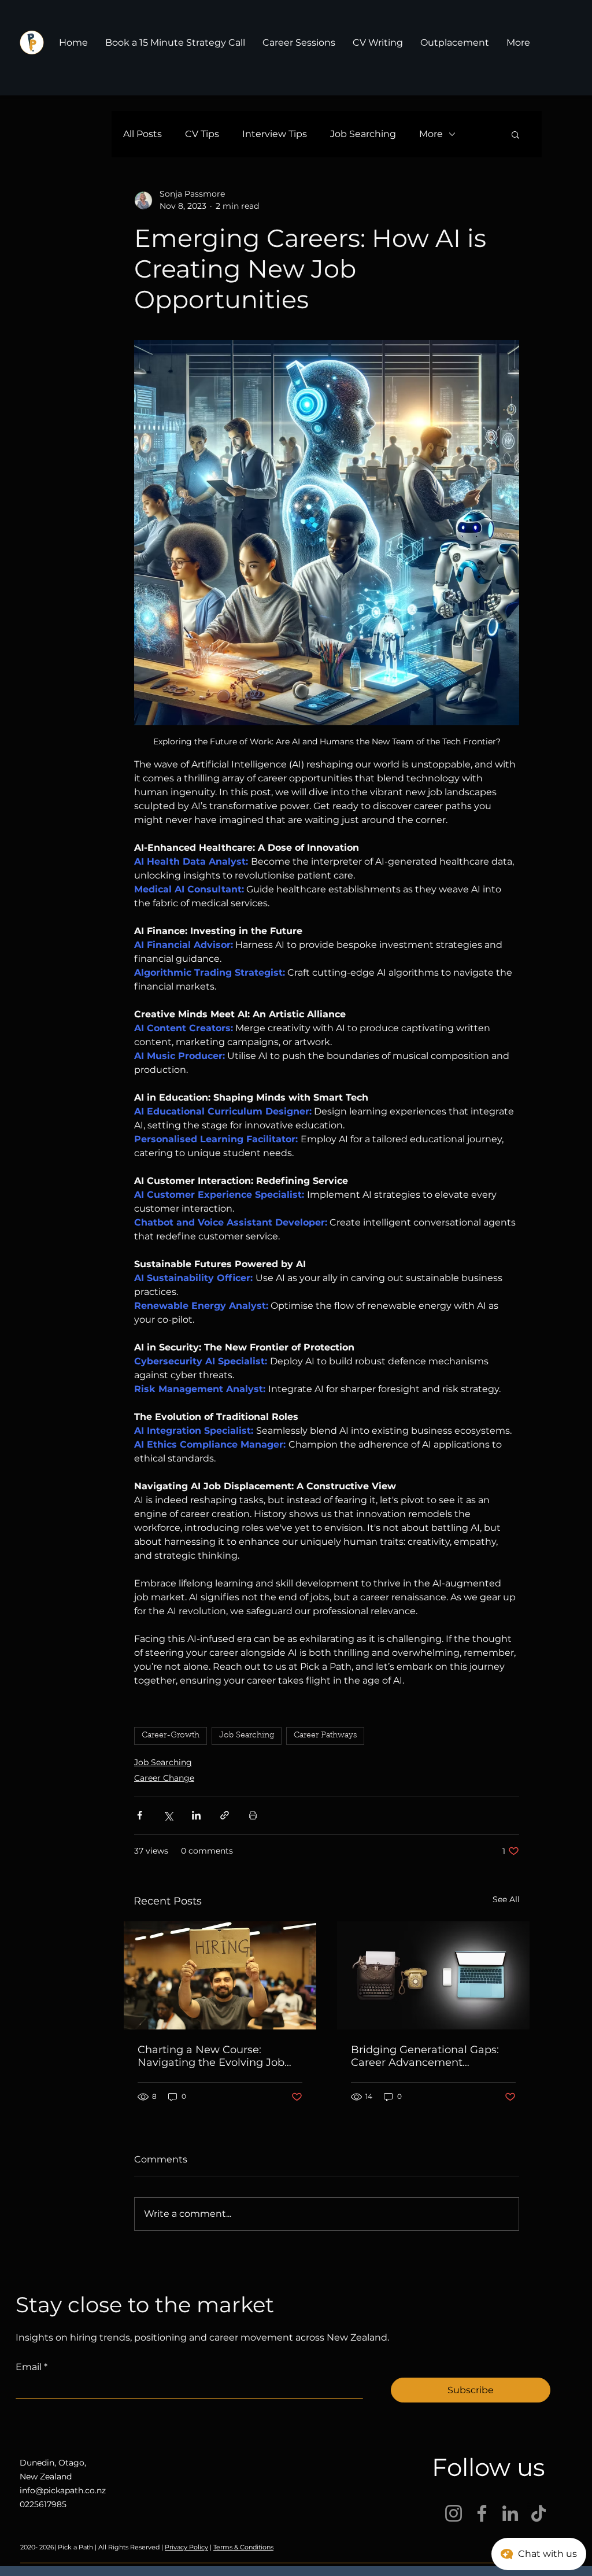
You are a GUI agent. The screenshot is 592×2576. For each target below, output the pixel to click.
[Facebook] (482, 2513)
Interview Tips (275, 134)
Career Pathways (325, 1736)
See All (506, 1899)
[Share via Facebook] (140, 1815)
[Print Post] (253, 1815)
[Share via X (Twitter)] (168, 1815)
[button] (515, 134)
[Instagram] (454, 2513)
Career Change (164, 1778)
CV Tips (202, 134)
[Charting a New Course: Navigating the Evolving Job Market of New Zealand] (220, 1975)
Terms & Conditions (243, 2547)
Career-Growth (171, 1736)
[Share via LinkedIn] (196, 1815)
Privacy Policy (186, 2547)
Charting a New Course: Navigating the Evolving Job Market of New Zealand (211, 2056)
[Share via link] (225, 1815)
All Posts (143, 134)
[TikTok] (539, 2513)
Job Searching (363, 134)
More (431, 134)
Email (32, 2367)
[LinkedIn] (510, 2513)
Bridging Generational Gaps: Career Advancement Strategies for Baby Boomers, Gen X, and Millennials (427, 2056)
